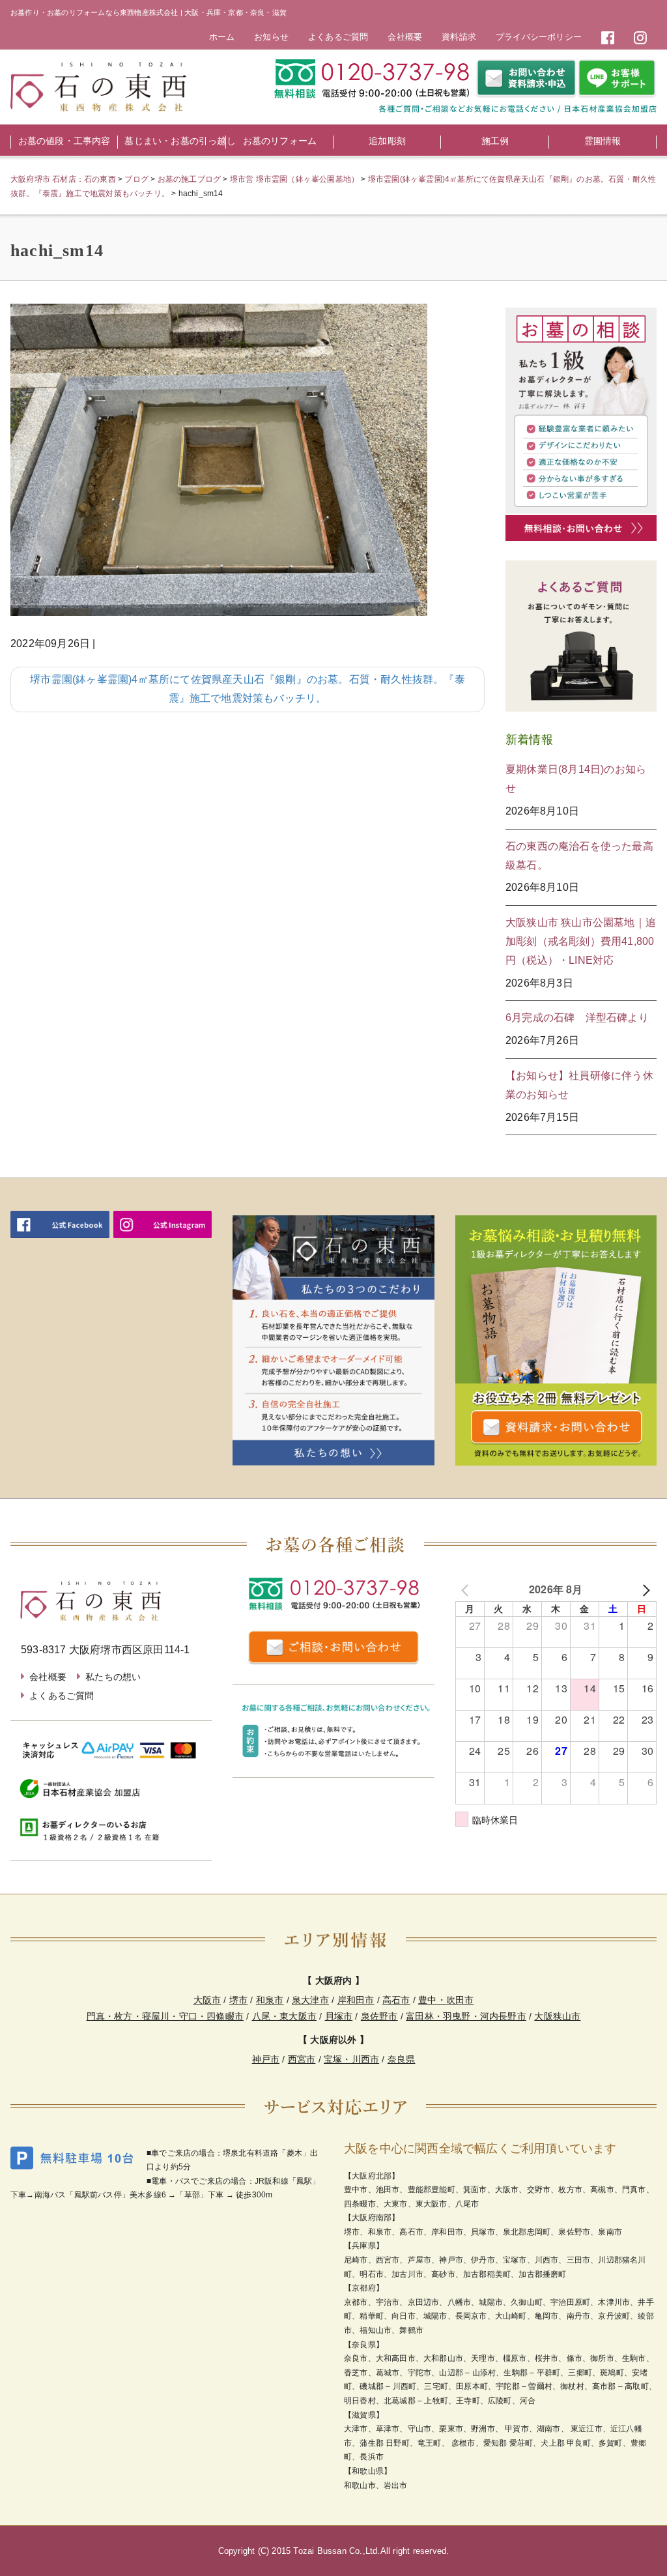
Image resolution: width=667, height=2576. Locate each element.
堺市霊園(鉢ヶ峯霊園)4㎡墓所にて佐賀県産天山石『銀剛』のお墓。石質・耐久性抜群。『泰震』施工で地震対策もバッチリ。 (248, 689)
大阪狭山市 (557, 2016)
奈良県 (402, 2059)
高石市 (396, 2000)
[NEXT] (644, 1590)
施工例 (495, 141)
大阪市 (207, 2000)
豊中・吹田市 (446, 2000)
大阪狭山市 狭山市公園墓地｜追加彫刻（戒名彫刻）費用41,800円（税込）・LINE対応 (581, 941)
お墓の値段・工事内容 (64, 141)
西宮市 (302, 2059)
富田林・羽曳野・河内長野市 (466, 2016)
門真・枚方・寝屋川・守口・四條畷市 (165, 2016)
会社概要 (405, 37)
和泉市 (270, 2000)
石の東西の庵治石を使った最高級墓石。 (579, 856)
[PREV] (468, 1590)
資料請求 (459, 37)
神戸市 (266, 2059)
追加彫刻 (387, 141)
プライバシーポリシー (539, 37)
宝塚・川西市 (351, 2059)
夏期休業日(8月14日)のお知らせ (576, 779)
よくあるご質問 (338, 37)
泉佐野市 (379, 2016)
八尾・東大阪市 (284, 2016)
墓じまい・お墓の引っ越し (175, 141)
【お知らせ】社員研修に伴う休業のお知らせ (579, 1085)
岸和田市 (356, 2000)
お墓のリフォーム (280, 141)
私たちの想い (113, 1677)
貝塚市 (339, 2016)
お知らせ (271, 37)
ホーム (222, 37)
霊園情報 (603, 141)
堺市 (238, 2000)
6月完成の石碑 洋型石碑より (577, 1018)
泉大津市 (310, 2000)
